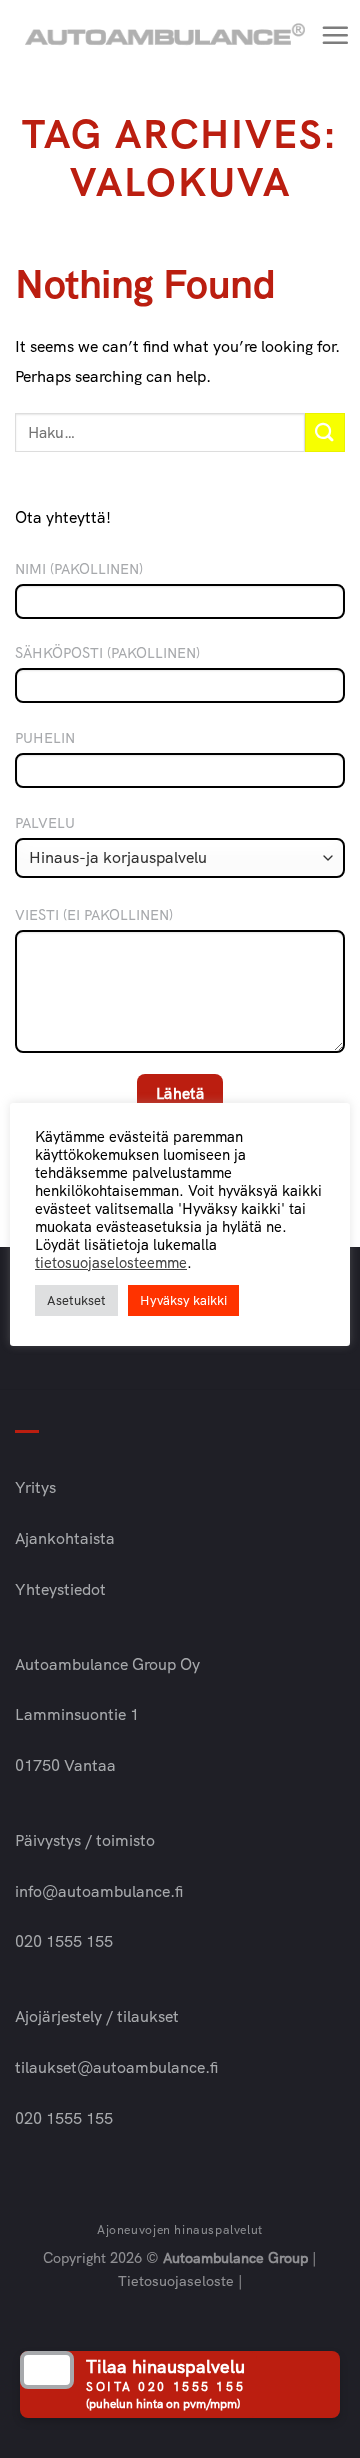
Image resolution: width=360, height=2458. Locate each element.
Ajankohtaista (65, 1538)
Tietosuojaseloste (176, 2281)
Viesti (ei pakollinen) (94, 915)
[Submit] (325, 432)
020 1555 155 (64, 1941)
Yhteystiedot (60, 1589)
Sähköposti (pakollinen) (107, 653)
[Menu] (335, 35)
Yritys (35, 1487)
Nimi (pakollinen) (79, 569)
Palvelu (45, 823)
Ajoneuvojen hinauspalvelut (180, 2230)
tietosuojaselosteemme (111, 1263)
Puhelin (45, 738)
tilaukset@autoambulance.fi (116, 2067)
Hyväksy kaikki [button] (183, 1300)
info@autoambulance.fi (99, 1891)
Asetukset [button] (76, 1300)
